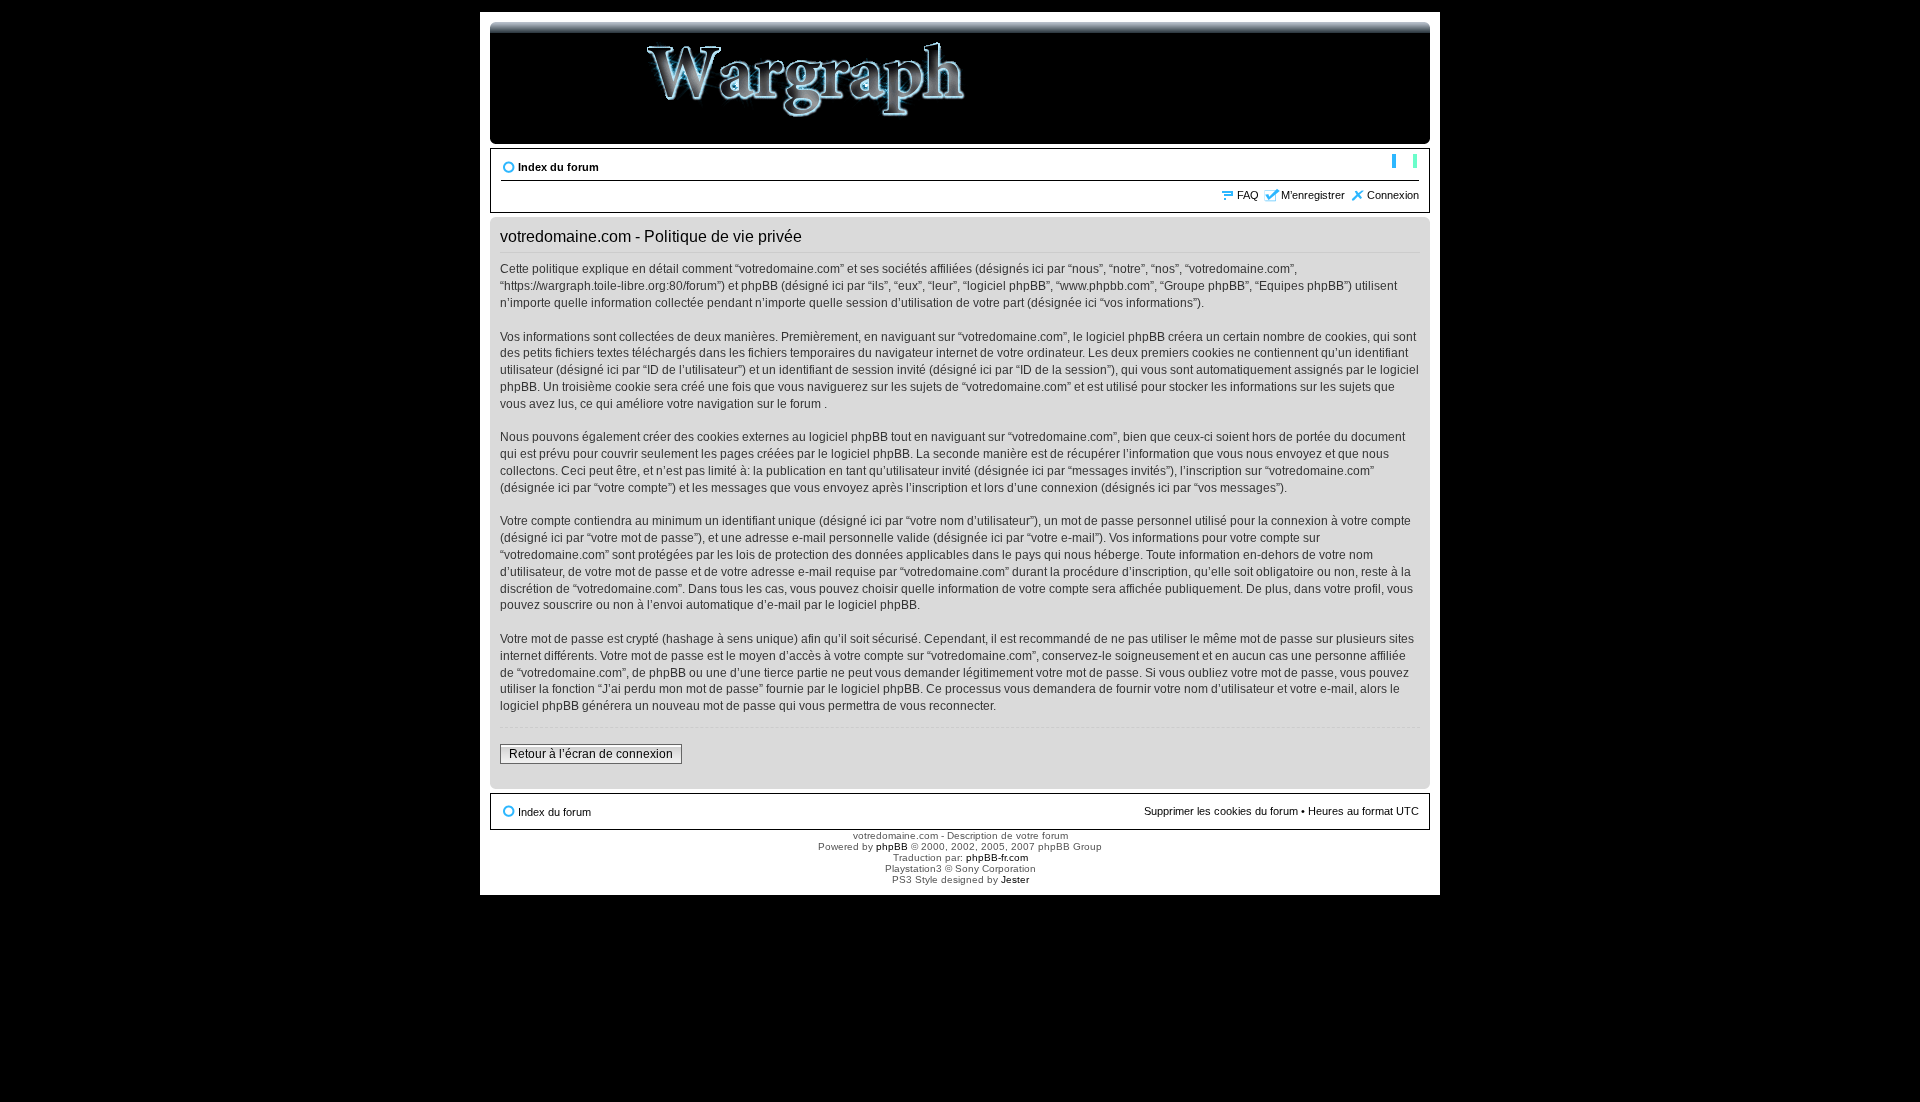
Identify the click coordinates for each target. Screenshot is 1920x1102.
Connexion (1393, 195)
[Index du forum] (806, 83)
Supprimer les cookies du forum (1221, 811)
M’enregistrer (1313, 195)
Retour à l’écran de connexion (591, 754)
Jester (1015, 879)
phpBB (892, 846)
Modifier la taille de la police (1404, 163)
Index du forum (558, 167)
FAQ (1248, 195)
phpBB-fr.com (997, 857)
